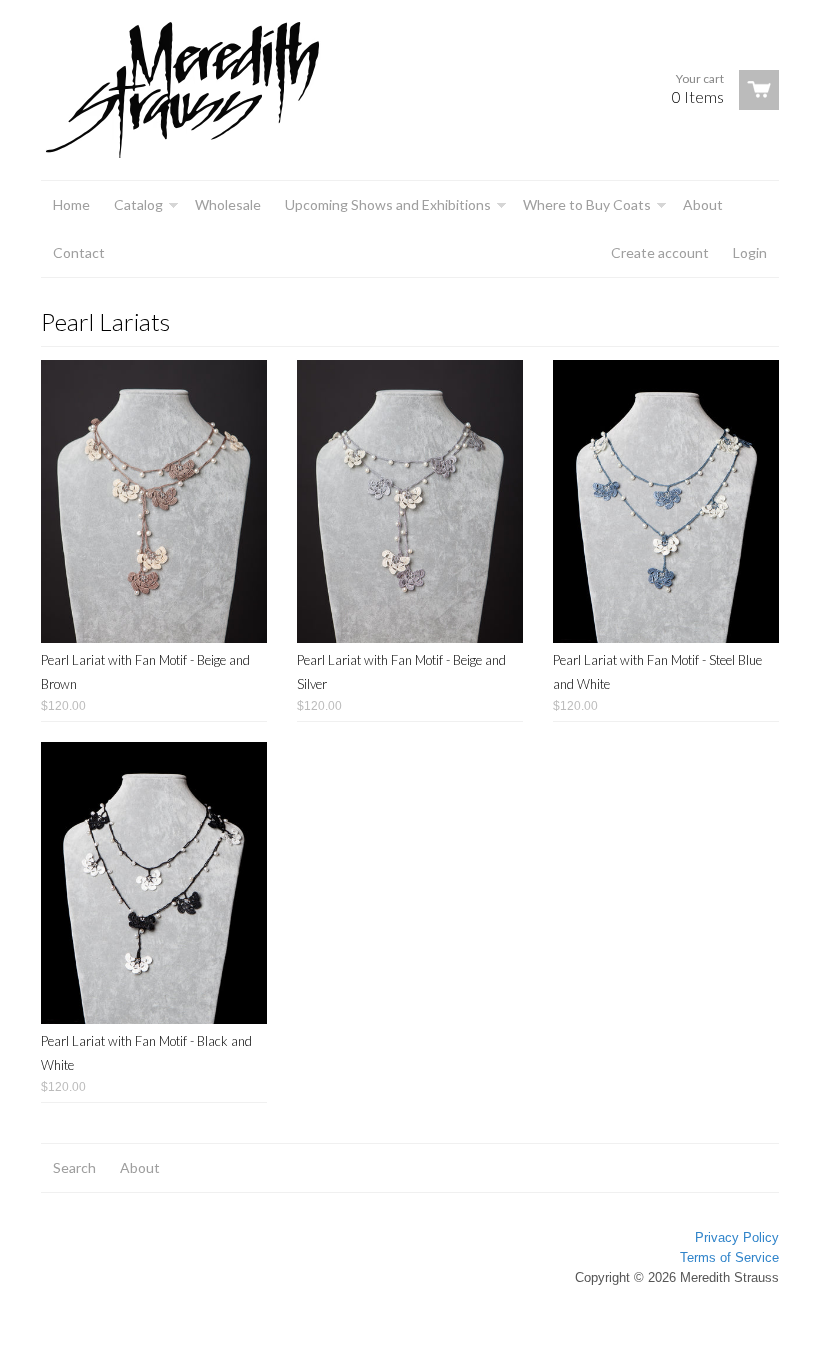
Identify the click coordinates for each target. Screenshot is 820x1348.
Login (750, 252)
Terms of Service (729, 1257)
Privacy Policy (737, 1237)
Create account (660, 252)
